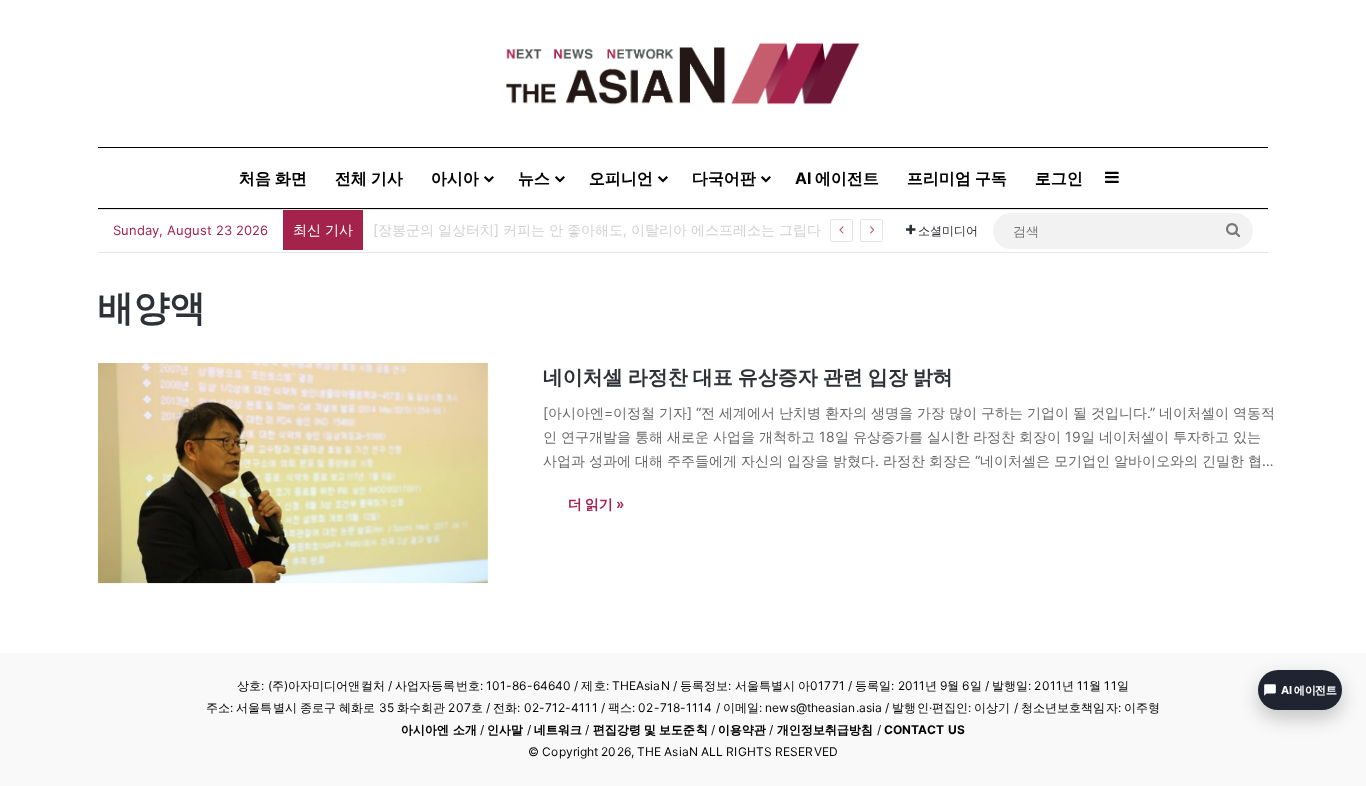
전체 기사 (369, 178)
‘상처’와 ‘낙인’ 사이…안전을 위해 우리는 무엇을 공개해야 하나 (567, 229)
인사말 (505, 729)
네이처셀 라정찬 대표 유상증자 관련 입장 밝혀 (748, 377)
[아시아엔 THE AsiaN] (683, 73)
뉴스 (534, 178)
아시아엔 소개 (439, 729)
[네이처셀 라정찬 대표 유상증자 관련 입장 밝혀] (308, 473)
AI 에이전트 (837, 178)
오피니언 (621, 178)
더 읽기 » (596, 503)
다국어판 (724, 178)
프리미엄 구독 (957, 178)
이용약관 (742, 729)
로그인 (1059, 178)
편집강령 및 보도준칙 (650, 729)
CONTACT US (924, 729)
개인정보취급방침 (825, 729)
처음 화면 (273, 178)
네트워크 (558, 729)
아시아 (455, 178)
